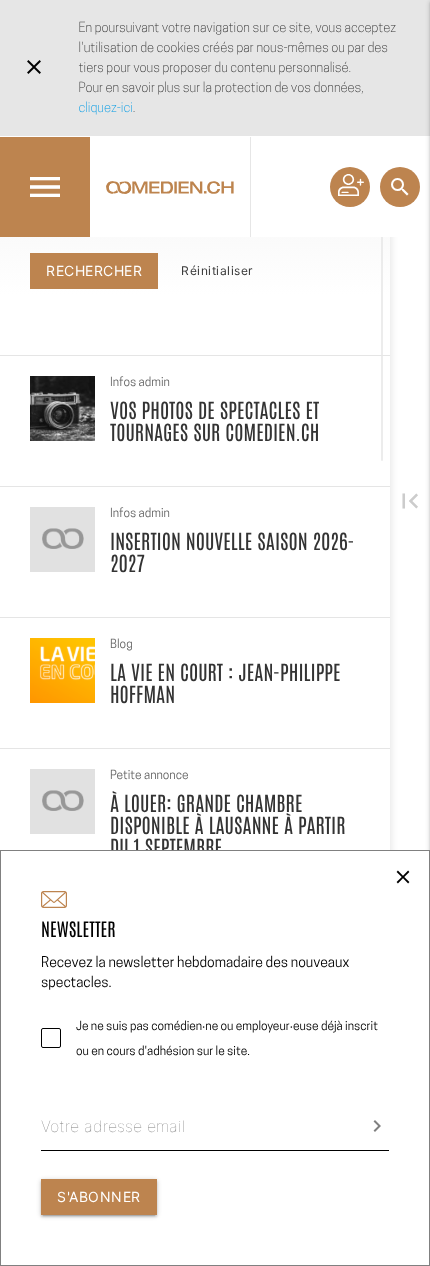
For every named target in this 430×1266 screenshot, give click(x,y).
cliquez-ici (106, 107)
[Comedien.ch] (170, 187)
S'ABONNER (99, 1196)
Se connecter (350, 187)
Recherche (400, 187)
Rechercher (94, 270)
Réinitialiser (217, 270)
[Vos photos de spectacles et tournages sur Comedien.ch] (62, 408)
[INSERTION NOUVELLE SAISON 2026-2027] (62, 539)
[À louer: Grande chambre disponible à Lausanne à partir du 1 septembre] (62, 801)
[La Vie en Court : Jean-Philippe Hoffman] (62, 670)
